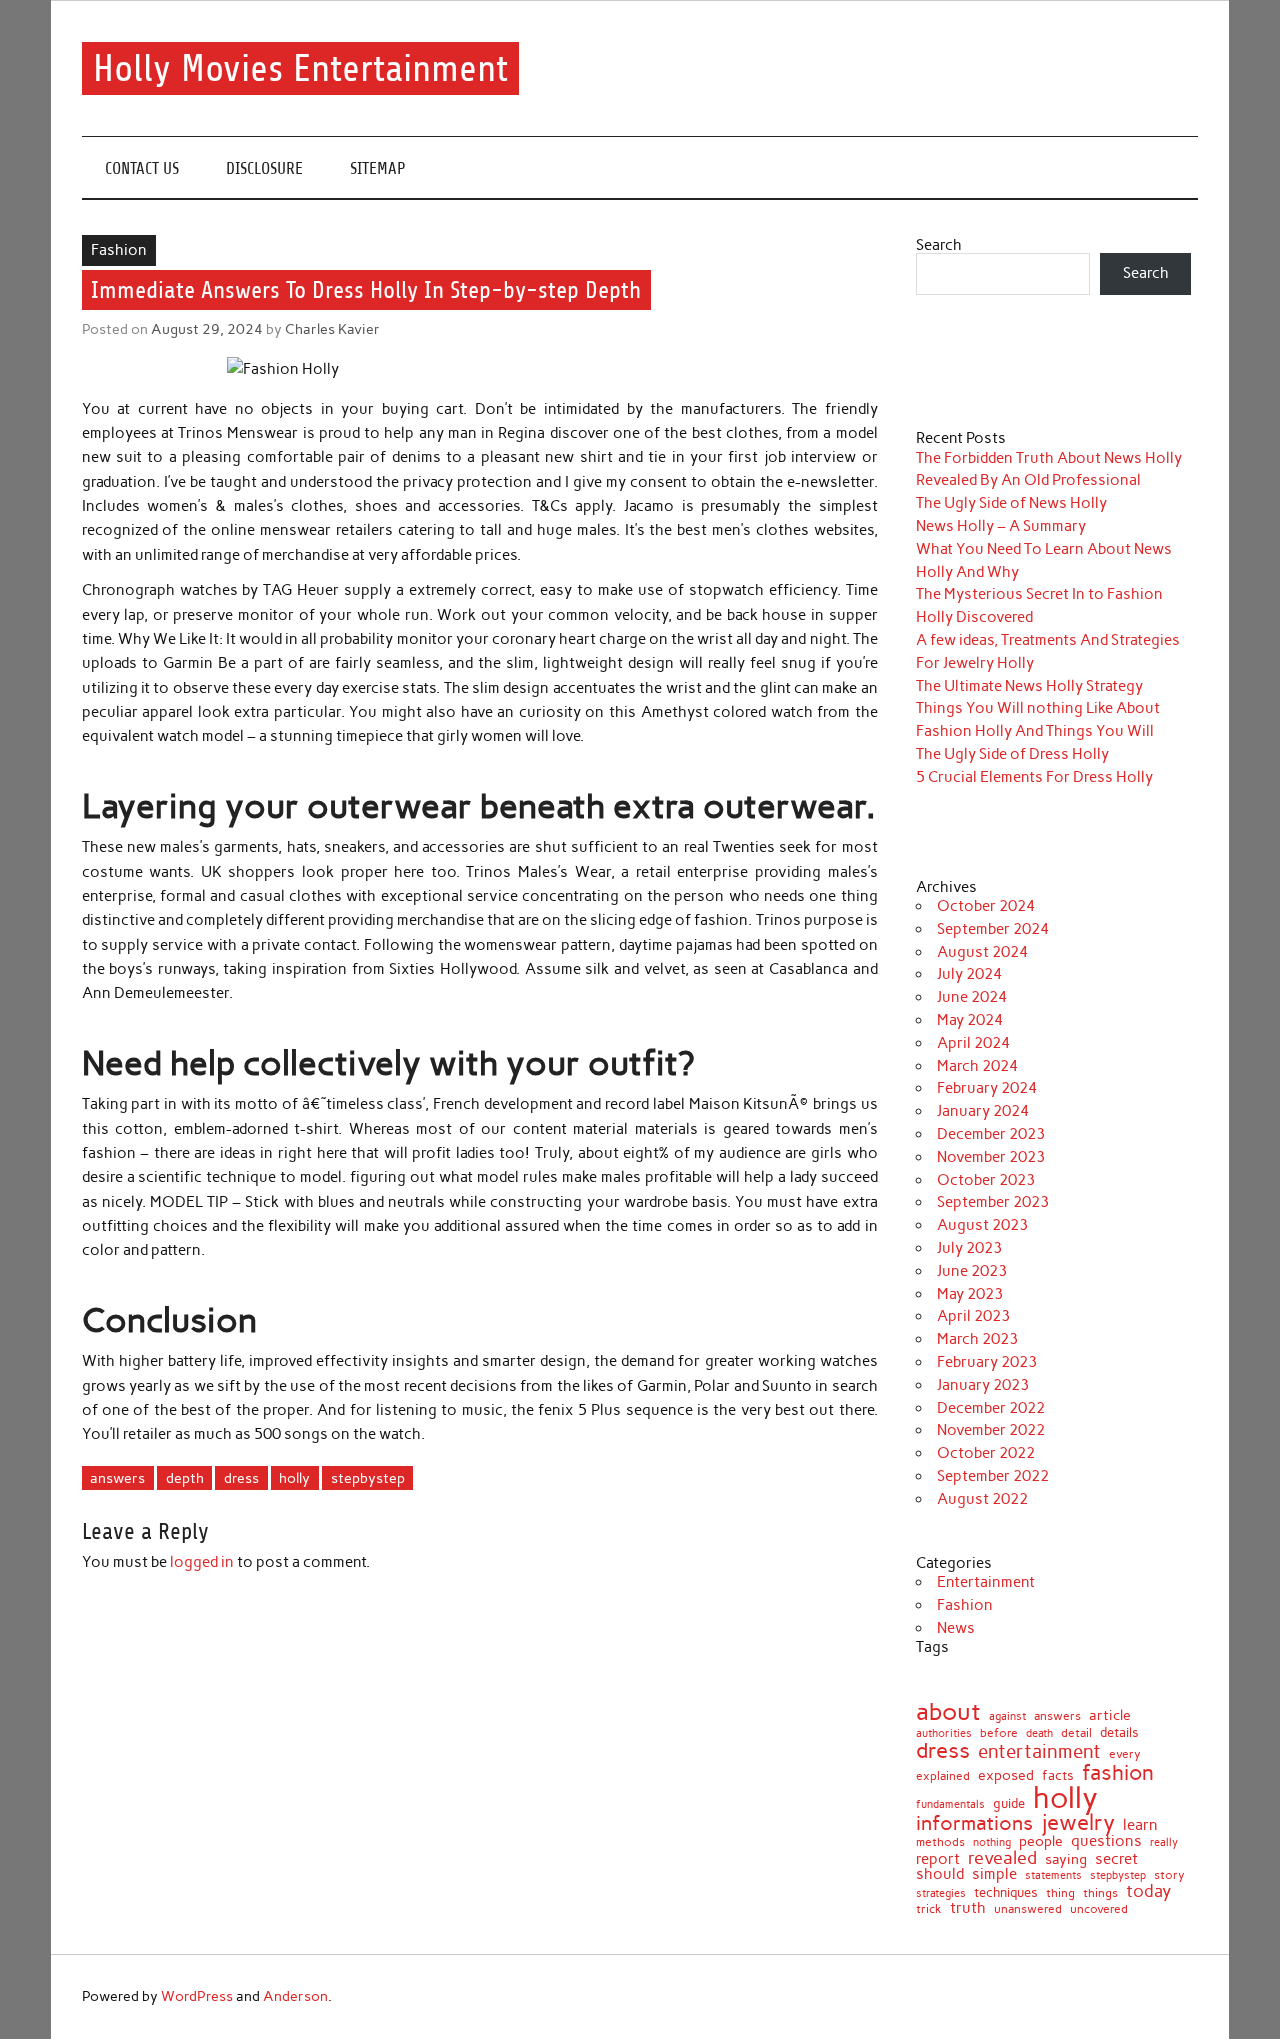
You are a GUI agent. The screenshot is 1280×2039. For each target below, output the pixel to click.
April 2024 (973, 1043)
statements (1053, 1876)
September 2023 (993, 1202)
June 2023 (972, 1271)
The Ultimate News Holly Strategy (1029, 686)
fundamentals (950, 1804)
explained (943, 1776)
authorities (944, 1733)
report (938, 1859)
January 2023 (983, 1385)
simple (994, 1874)
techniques (1006, 1893)
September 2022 (993, 1476)
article (1110, 1716)
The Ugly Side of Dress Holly (1012, 754)
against (1007, 1716)
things (1100, 1893)
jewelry (1078, 1823)
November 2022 (991, 1430)
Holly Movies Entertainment (300, 68)
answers (117, 1478)
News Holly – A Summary (1001, 526)
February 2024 (987, 1088)
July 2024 (969, 974)
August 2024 (982, 952)
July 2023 (969, 1248)
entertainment (1039, 1751)
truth (968, 1907)
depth (185, 1478)
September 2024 (993, 929)
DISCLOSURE (264, 168)
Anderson (295, 1996)
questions (1106, 1841)
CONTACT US (142, 168)
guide (1009, 1804)
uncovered (1099, 1909)
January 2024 (983, 1111)
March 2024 (977, 1066)
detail (1076, 1734)
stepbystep (368, 1478)
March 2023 (977, 1339)
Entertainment (986, 1582)
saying (1066, 1860)
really (1164, 1842)
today (1148, 1891)
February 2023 (987, 1362)
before (999, 1733)
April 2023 (973, 1316)
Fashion (119, 250)
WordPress (197, 1996)
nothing (992, 1843)
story (1169, 1876)
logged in (202, 1562)
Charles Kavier (332, 329)
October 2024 (986, 906)
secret (1116, 1859)
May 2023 (970, 1294)
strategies (941, 1893)
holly (294, 1478)
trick (929, 1910)
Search (939, 245)
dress (241, 1478)
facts (1058, 1775)
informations (974, 1823)
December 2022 (991, 1408)
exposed (1006, 1775)
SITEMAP (378, 168)
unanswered (1028, 1909)
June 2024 (972, 997)
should (940, 1874)
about (948, 1712)
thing (1060, 1894)
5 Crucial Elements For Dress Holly (1034, 777)
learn (1140, 1825)
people (1041, 1841)
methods (940, 1842)
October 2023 (986, 1180)
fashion (1118, 1772)
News (956, 1628)
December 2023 (991, 1134)
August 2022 (982, 1499)
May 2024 (970, 1020)
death (1039, 1733)
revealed (1002, 1858)
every (1125, 1754)
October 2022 (986, 1453)
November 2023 (991, 1157)
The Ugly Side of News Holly (1011, 503)
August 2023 (982, 1225)
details (1119, 1732)
